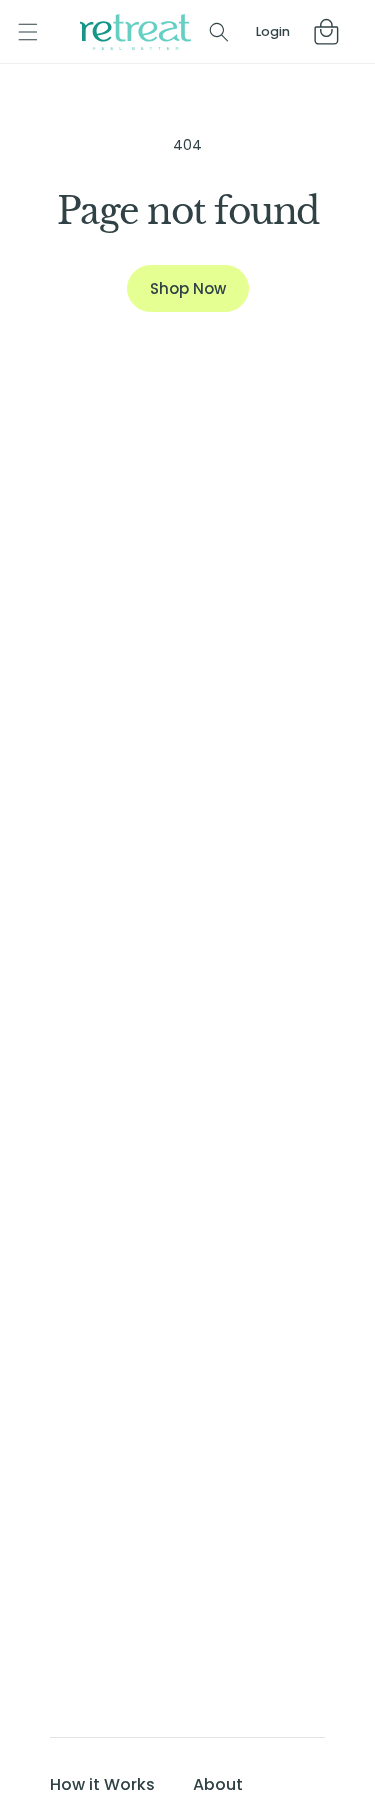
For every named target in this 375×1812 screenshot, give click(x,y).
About (218, 1784)
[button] (28, 32)
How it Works (102, 1784)
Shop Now (188, 288)
